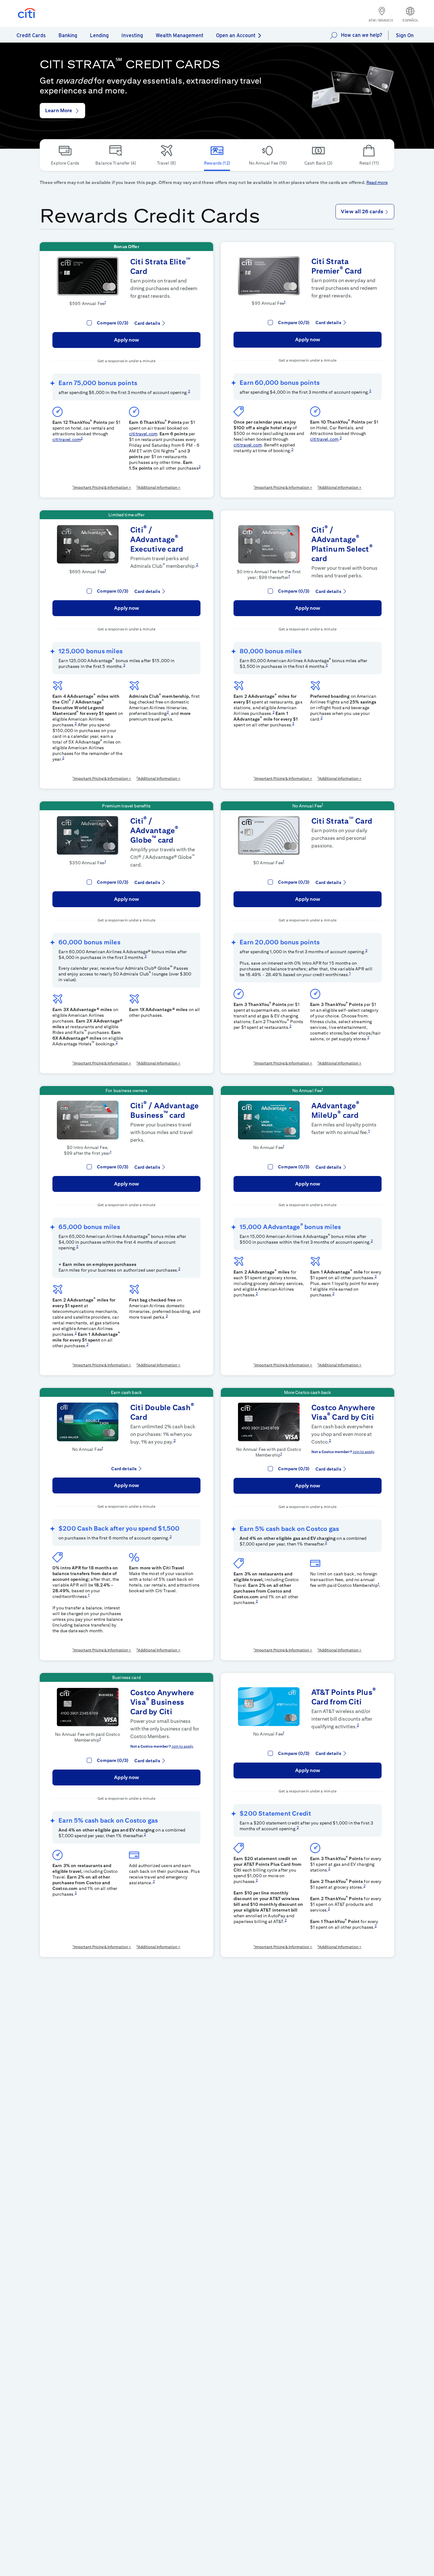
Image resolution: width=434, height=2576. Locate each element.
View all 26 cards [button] (363, 211)
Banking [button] (68, 35)
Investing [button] (132, 35)
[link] (353, 86)
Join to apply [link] (363, 1452)
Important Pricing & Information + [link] (102, 487)
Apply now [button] (127, 340)
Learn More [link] (59, 110)
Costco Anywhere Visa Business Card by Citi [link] (162, 1702)
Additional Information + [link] (159, 487)
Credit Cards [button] (31, 35)
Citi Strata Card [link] (342, 821)
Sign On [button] (405, 35)
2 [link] (189, 391)
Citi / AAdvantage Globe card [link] (154, 830)
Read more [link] (377, 182)
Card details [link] (147, 323)
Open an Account (236, 35)
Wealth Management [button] (180, 35)
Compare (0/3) (113, 323)
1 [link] (105, 302)
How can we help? (362, 35)
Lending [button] (99, 35)
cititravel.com (67, 439)
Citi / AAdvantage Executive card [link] (157, 539)
